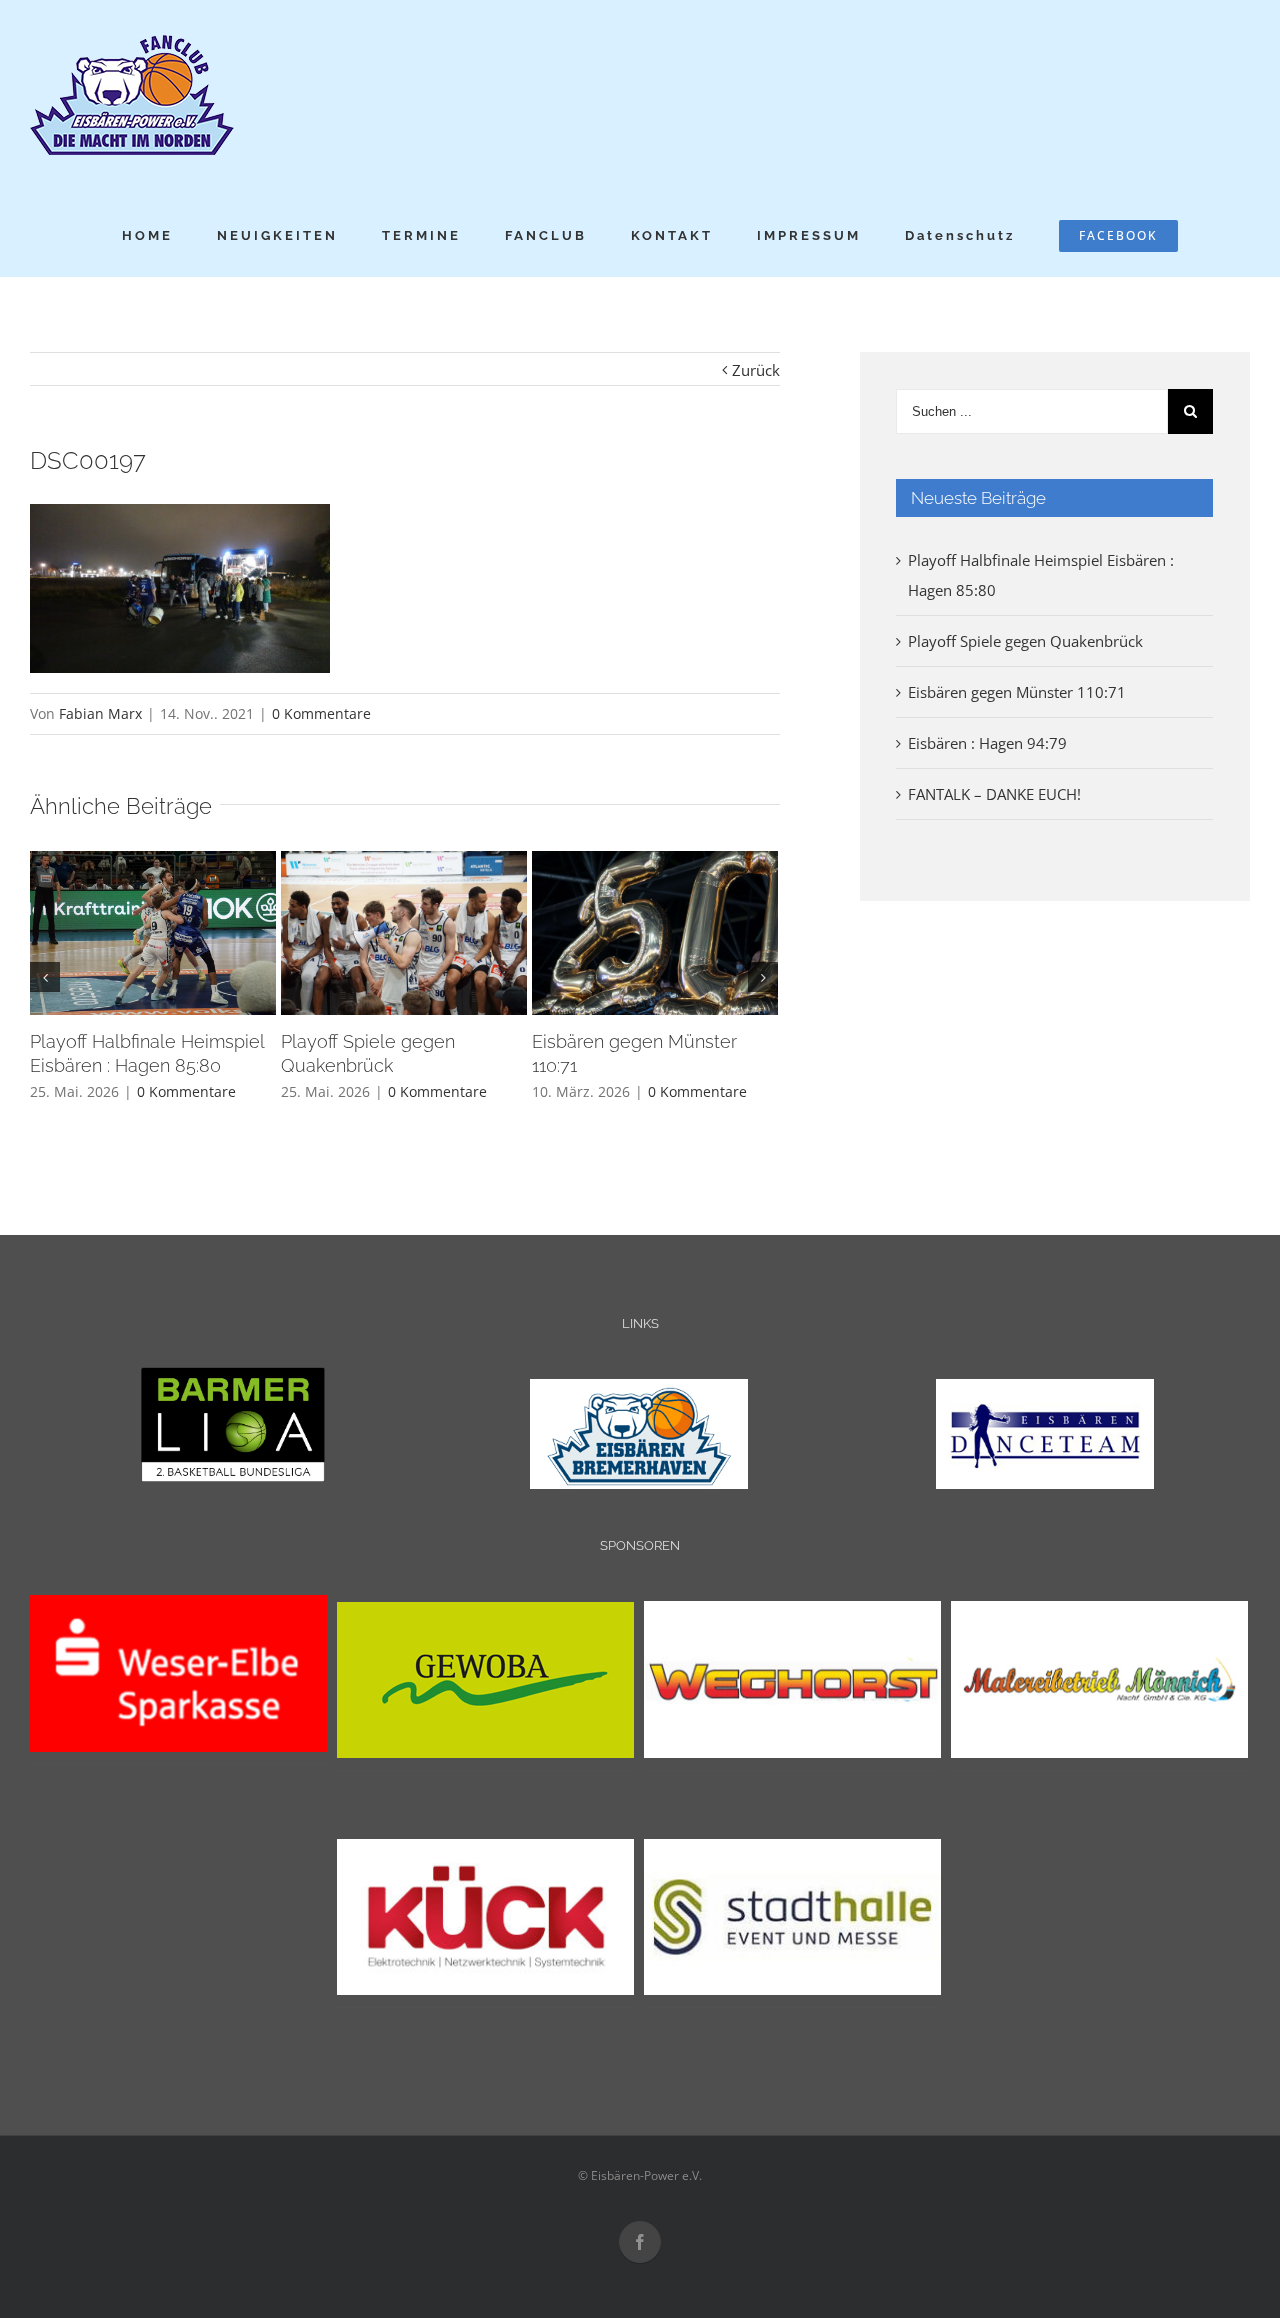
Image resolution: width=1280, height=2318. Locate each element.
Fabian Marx (100, 713)
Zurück (756, 370)
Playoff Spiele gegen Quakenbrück (1025, 641)
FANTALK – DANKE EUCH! (994, 794)
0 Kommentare (321, 713)
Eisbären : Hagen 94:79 (987, 743)
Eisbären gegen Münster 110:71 (1017, 692)
